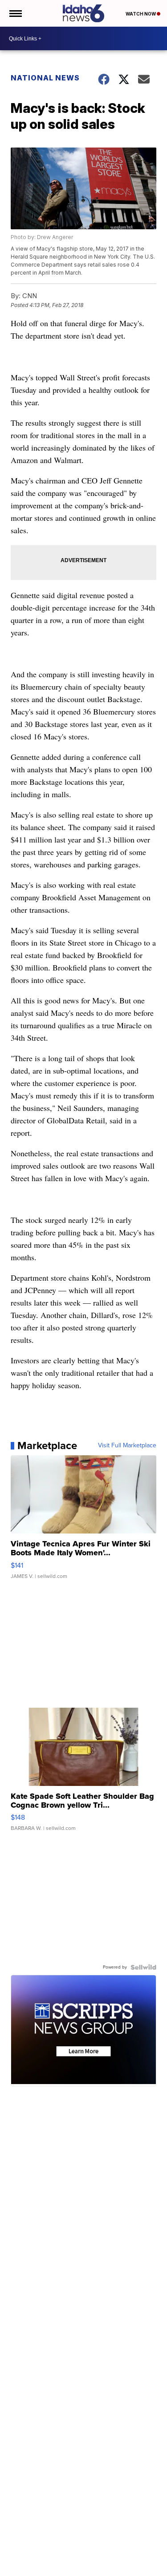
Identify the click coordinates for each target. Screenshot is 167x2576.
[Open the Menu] (15, 13)
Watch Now (141, 14)
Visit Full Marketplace (127, 1446)
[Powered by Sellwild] (143, 1967)
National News (45, 78)
